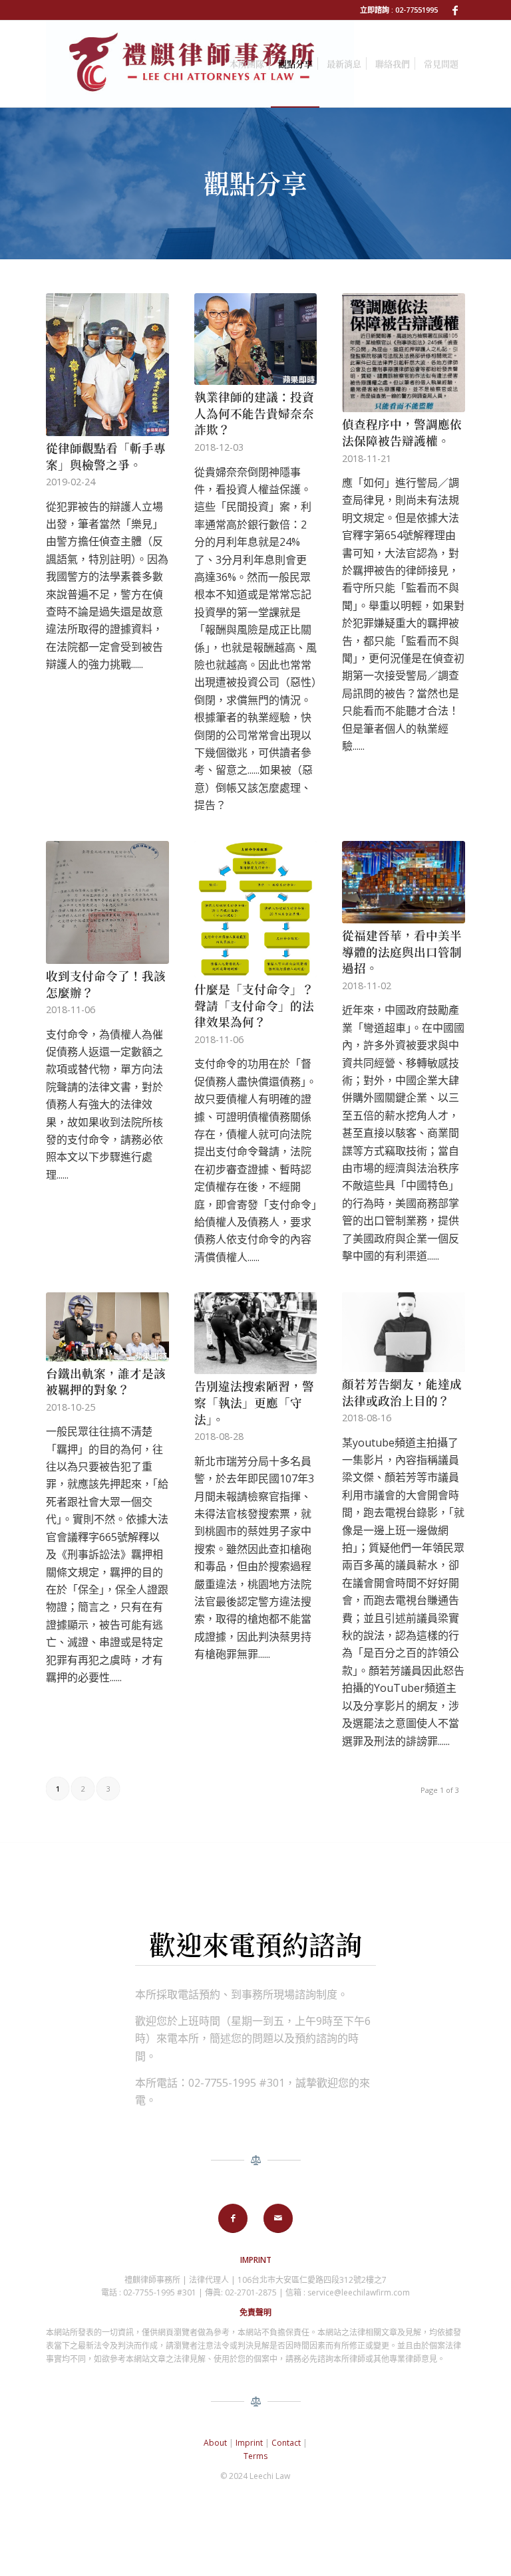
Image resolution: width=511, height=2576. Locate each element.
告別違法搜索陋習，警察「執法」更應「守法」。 (254, 1402)
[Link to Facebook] (455, 10)
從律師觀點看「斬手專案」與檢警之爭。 (106, 456)
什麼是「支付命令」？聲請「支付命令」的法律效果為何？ (254, 1005)
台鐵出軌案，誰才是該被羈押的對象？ (106, 1381)
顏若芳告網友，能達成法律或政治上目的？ (402, 1392)
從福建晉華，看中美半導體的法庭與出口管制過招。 (402, 951)
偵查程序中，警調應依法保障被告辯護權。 (402, 432)
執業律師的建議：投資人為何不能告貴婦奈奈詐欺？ (254, 413)
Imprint (249, 2443)
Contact (286, 2443)
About (215, 2443)
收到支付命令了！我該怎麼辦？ (106, 984)
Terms (255, 2456)
